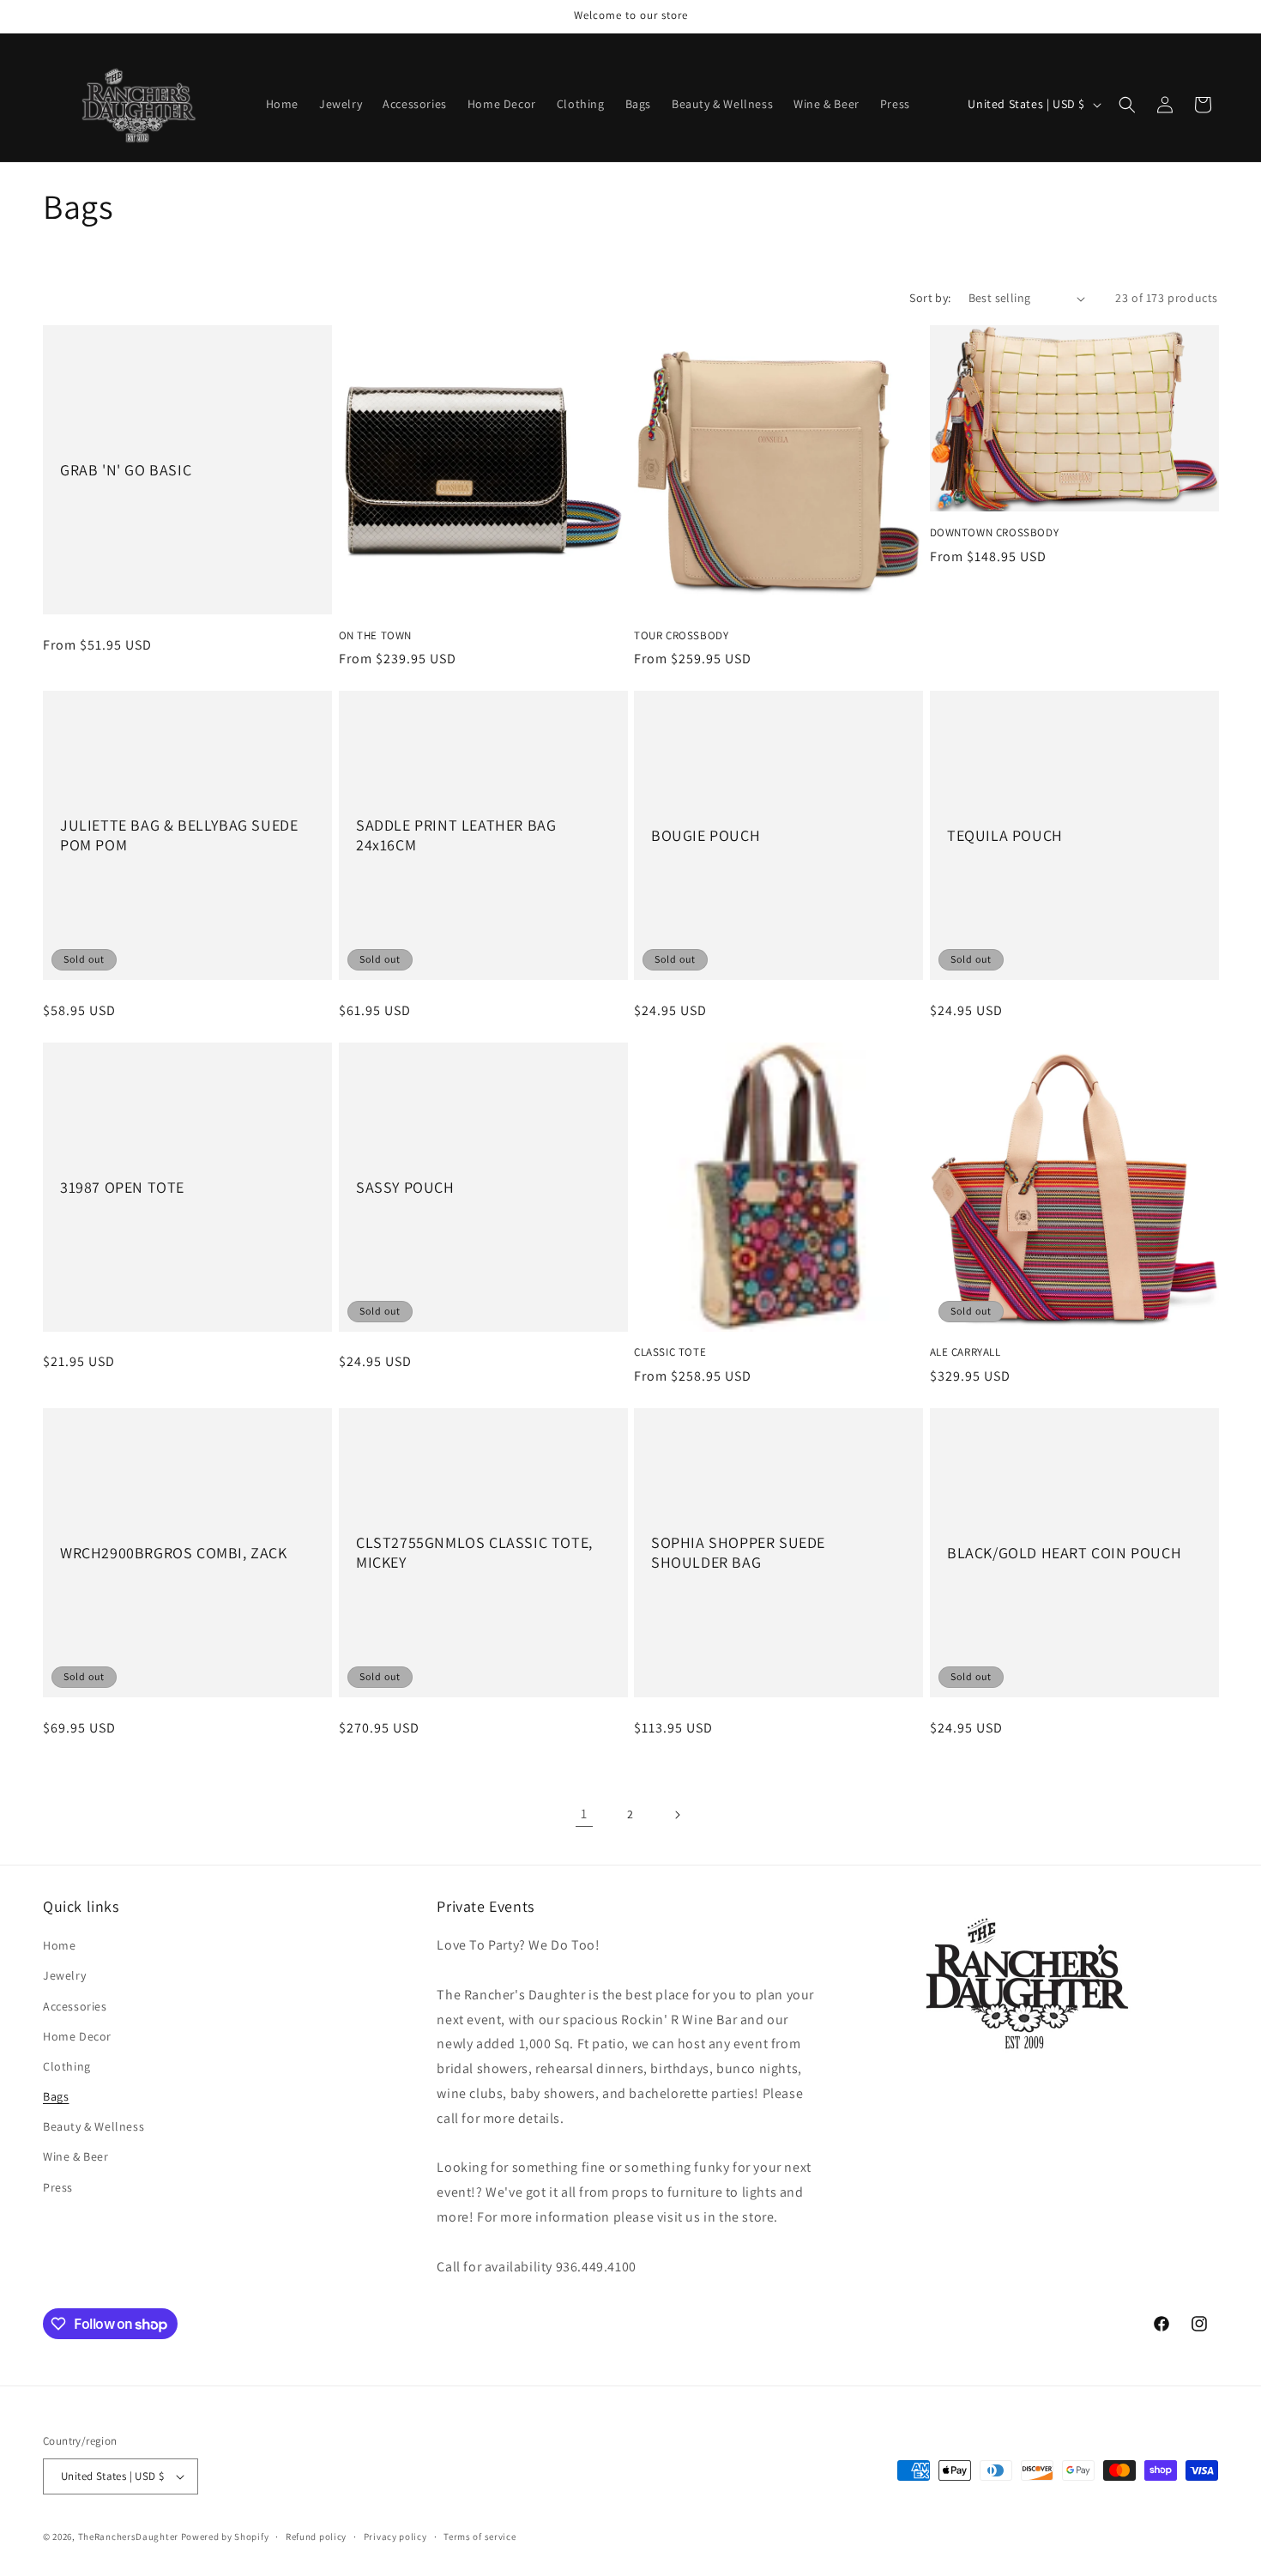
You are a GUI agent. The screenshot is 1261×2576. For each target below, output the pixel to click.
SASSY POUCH (405, 1186)
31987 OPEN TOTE (122, 1186)
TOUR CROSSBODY (681, 636)
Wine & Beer (76, 2156)
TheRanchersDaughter (128, 2537)
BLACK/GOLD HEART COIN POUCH (1064, 1553)
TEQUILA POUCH (1005, 835)
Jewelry (64, 1975)
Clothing (67, 2066)
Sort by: (930, 298)
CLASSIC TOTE (670, 1352)
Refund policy (316, 2537)
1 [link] (584, 1814)
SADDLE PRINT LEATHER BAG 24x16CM (456, 835)
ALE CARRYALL (965, 1352)
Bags (56, 2096)
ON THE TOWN (376, 636)
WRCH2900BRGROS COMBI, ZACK (174, 1553)
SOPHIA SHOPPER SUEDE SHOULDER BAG (738, 1552)
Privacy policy (395, 2537)
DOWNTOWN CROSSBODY (995, 533)
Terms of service (480, 2537)
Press (58, 2187)
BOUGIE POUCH (706, 835)
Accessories (75, 2006)
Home (59, 1945)
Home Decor (77, 2036)
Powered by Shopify (225, 2537)
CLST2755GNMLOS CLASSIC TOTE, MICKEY (474, 1552)
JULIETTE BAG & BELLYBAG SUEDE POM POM (179, 835)
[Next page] (677, 1815)
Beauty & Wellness (94, 2126)
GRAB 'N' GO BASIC (126, 470)
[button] (1127, 105)
